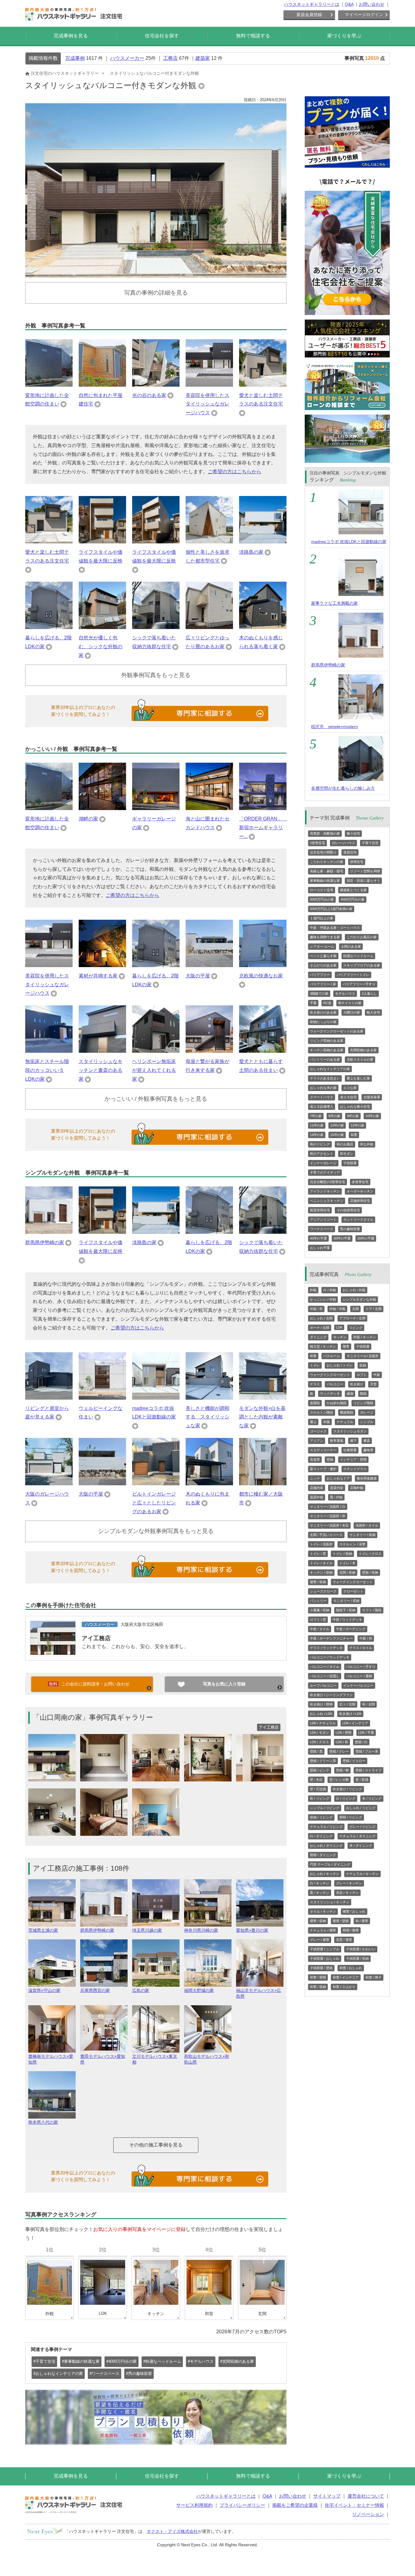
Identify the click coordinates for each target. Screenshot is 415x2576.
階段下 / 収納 (346, 1610)
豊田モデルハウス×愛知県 (103, 2059)
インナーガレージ (323, 1163)
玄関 (355, 1309)
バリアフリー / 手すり (359, 984)
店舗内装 (317, 1488)
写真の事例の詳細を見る (156, 293)
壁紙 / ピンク (320, 1770)
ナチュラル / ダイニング (357, 1836)
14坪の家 (317, 1135)
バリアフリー (320, 975)
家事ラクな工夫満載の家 (334, 603)
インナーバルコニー (358, 1685)
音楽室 (315, 1459)
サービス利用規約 (194, 2505)
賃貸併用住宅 (320, 1210)
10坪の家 (372, 1116)
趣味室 (368, 1450)
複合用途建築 (367, 1478)
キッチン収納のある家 (327, 1050)
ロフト (362, 1375)
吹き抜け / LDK (350, 1714)
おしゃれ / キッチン (325, 1874)
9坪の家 (353, 1116)
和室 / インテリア (346, 1977)
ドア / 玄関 (374, 1309)
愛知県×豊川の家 (252, 1930)
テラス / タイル (361, 1648)
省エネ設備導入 (322, 1107)
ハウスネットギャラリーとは (312, 4)
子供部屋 (350, 1163)
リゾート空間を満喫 (365, 871)
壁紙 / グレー (339, 1751)
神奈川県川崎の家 (201, 1930)
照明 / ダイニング (323, 1855)
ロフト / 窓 (318, 1620)
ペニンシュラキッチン (327, 1201)
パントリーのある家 (325, 1059)
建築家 (203, 58)
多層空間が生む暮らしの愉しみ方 (343, 788)
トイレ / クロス (370, 1554)
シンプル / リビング (325, 1808)
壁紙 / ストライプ (369, 1770)
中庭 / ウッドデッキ (347, 1620)
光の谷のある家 (149, 395)
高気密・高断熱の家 (325, 833)
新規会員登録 (309, 15)
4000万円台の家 (353, 899)
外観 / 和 (316, 1309)
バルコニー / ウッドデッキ (330, 1657)
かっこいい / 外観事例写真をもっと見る (156, 1099)
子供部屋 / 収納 (357, 1959)
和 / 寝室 (362, 1921)
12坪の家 (357, 1125)
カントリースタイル (358, 1220)
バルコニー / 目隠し (325, 1676)
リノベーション (368, 2514)
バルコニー (335, 1384)
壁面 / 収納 (370, 1572)
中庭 (377, 1375)
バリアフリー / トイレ (353, 975)
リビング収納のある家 (327, 1041)
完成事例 (75, 58)
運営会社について (366, 2496)
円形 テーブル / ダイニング (330, 1864)
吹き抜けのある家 (323, 1012)
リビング (356, 1328)
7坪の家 (316, 1116)
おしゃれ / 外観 (354, 1290)
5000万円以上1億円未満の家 (331, 909)
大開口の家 (352, 1012)
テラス (315, 1384)
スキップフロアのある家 (362, 965)
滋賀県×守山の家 (44, 1990)
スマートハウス (322, 1097)
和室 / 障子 (374, 1977)
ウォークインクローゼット (330, 1375)
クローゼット (353, 1591)
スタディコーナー (323, 1450)
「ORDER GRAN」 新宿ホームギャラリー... (263, 828)
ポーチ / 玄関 (320, 1328)
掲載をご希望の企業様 (295, 2505)
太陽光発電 (372, 1097)
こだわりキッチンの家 (327, 862)
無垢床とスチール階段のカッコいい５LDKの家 (47, 1070)
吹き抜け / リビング (347, 1789)
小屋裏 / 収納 (320, 1610)
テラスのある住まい (325, 1078)
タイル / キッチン (323, 1911)
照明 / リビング (351, 1817)
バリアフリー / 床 (323, 984)
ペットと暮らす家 (323, 956)
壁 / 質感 (362, 1780)
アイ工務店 (96, 1638)
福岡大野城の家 (199, 1990)
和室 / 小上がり (344, 1987)
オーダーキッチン (360, 1191)
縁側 (350, 1394)
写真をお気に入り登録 (224, 1684)
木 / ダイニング (361, 1846)
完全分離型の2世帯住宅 (328, 1182)
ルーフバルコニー (323, 1685)
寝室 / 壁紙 (341, 1921)
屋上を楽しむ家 (358, 1078)
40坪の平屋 (318, 1238)
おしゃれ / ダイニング (326, 1846)
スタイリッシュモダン (350, 1431)
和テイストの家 (350, 1003)
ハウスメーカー (127, 58)
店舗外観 (357, 1488)
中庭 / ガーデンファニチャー (331, 1638)
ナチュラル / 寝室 (323, 1930)
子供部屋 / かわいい (361, 1949)
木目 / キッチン (347, 1893)
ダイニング (318, 1337)
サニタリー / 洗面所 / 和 (328, 1516)
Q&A (349, 4)
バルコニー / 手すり (361, 1667)
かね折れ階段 (337, 1403)
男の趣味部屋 (350, 1229)
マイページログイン (364, 15)
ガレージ (367, 1412)
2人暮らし (369, 994)
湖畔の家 (88, 819)
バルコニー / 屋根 (359, 1676)
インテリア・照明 (353, 1459)
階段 (363, 1394)
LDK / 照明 (344, 1733)
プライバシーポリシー (242, 2505)
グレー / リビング (362, 1827)
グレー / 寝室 (320, 1940)
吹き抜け (357, 1384)
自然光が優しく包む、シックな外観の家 (101, 647)
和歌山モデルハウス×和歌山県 (207, 2059)
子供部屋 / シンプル (325, 1949)
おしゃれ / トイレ (340, 1365)
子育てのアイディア (325, 1172)
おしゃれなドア (338, 1478)
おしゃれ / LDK (321, 1714)
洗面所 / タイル (367, 1525)
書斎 (367, 1441)
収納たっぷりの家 (323, 1022)
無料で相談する (253, 36)
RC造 (327, 1003)
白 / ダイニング (321, 1836)
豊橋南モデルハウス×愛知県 (51, 2059)
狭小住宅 (353, 833)
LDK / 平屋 (366, 1733)
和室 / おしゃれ (351, 1968)
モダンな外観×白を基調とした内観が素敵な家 (262, 1417)
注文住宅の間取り (323, 852)
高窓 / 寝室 (344, 1940)
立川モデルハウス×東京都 (155, 2059)
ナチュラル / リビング (326, 1827)
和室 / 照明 (318, 1977)
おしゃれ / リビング (361, 1808)
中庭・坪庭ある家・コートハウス (335, 928)
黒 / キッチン (320, 1893)
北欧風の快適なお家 (261, 976)
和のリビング (320, 1144)
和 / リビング (320, 1798)
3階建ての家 (319, 994)
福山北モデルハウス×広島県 (259, 1993)
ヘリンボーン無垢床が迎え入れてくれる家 (154, 1070)
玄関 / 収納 (347, 1572)
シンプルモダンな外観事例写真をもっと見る (156, 1531)
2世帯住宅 (317, 843)
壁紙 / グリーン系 (323, 1761)
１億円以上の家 (322, 918)
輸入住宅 (373, 1012)
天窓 (373, 1384)
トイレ (315, 1365)
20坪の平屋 (366, 1238)
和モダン (347, 1154)
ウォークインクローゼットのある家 (337, 1031)
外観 (313, 1290)
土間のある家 (351, 946)
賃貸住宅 (350, 852)
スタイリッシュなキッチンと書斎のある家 (101, 1070)
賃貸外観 (317, 1497)
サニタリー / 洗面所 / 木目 (329, 1525)
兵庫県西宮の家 (95, 1990)
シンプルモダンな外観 (359, 1299)
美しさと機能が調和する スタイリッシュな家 (207, 1417)
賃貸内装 (337, 1488)
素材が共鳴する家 (98, 976)
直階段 (315, 1403)
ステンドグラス (355, 1469)
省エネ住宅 (348, 1097)
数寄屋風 (337, 1441)
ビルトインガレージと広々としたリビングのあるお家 (154, 1503)
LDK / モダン (319, 1733)
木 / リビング (372, 1798)
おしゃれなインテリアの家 (330, 1069)
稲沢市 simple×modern (334, 727)
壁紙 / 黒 (316, 1751)
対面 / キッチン (365, 1337)
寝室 (346, 1346)
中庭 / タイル (320, 1629)
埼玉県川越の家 (147, 1930)
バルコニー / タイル (325, 1667)
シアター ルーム (322, 946)
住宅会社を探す (162, 36)
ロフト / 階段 (372, 1610)
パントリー (318, 1601)
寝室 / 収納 (318, 1582)
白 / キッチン (320, 1883)
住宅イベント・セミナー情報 (354, 2505)
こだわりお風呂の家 (362, 937)
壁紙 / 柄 (342, 1770)
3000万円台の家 (322, 899)
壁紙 (330, 1459)
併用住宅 (357, 862)
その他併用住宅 (348, 1210)
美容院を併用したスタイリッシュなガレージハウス (207, 404)
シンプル (367, 1422)
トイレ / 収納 (342, 1554)
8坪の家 (334, 1116)
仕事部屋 (350, 1450)
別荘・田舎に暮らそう (363, 881)
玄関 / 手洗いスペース (326, 1535)
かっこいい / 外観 (323, 1299)
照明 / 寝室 (351, 1930)
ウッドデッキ (330, 1394)
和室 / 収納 (318, 1987)
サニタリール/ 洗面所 (363, 1356)
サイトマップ (327, 2496)
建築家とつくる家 (353, 890)
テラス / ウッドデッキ (326, 1648)
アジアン (317, 1441)
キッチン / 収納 (321, 1572)
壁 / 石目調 (318, 1789)
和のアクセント (322, 1154)
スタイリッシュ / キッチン (330, 1902)
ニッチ (315, 1478)
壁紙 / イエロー (354, 1761)
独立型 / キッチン (323, 1346)
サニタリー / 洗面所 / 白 (328, 1507)
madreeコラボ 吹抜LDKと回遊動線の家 (349, 542)
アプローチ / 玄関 (352, 1318)
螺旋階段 (347, 1412)
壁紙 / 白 (361, 1742)
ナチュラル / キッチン (362, 1874)
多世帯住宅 (360, 1182)
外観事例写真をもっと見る (156, 675)
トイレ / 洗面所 (321, 1544)
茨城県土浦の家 (43, 1930)
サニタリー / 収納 (362, 1535)
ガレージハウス (343, 843)
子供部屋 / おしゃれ (325, 1959)
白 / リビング (346, 1798)
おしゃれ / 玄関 (321, 1318)
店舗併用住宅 (360, 1201)
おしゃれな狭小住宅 (355, 1107)
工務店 (170, 58)
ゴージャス (318, 1431)
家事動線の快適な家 (325, 881)
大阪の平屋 (198, 976)
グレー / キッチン (349, 1883)
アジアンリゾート (323, 1220)
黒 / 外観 (336, 1497)
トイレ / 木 (347, 1563)
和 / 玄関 (369, 1704)
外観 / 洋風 (337, 1309)
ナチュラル (345, 1422)
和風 (327, 1422)
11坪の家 (317, 1125)
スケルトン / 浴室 (352, 1544)
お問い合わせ (372, 4)
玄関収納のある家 (363, 1050)
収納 (363, 1365)
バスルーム (332, 1356)
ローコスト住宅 (322, 890)
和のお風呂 (345, 1144)
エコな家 (350, 1088)
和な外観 (367, 1144)
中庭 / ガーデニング (351, 1629)
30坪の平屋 (342, 1238)
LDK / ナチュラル (323, 1723)
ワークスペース (322, 1229)
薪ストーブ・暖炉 (323, 1469)
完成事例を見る (71, 36)
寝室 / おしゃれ (354, 1911)
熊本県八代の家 (43, 2122)
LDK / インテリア (355, 1723)
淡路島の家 (251, 552)
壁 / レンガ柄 (339, 1780)
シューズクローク (323, 1591)
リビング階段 (363, 1403)
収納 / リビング (321, 1817)
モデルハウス (345, 994)
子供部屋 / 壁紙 (321, 1968)
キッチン (340, 1337)
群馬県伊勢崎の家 (45, 1242)
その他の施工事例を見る (156, 2145)
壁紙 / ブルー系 (367, 1751)
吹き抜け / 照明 (321, 1704)
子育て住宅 (370, 843)
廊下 (353, 1441)
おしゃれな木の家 (323, 1088)
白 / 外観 (330, 1290)
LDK (339, 1327)
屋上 (313, 1422)
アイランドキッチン (325, 1191)
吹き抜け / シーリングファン (331, 1695)
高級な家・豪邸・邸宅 (327, 871)
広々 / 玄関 (347, 1704)
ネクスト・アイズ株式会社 (172, 2531)
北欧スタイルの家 (360, 1059)
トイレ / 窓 (318, 1554)
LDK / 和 (342, 1742)
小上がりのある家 (323, 965)
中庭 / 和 (366, 1638)
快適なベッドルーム (358, 956)
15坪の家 (337, 1135)
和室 (354, 1135)
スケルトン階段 (322, 1412)
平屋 (313, 1003)
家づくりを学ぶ (344, 36)
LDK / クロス (319, 1742)
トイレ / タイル (321, 1563)
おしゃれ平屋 (320, 1248)
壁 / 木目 (316, 1780)
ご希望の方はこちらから (235, 472)
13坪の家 (337, 1125)
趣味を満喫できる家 (325, 937)
